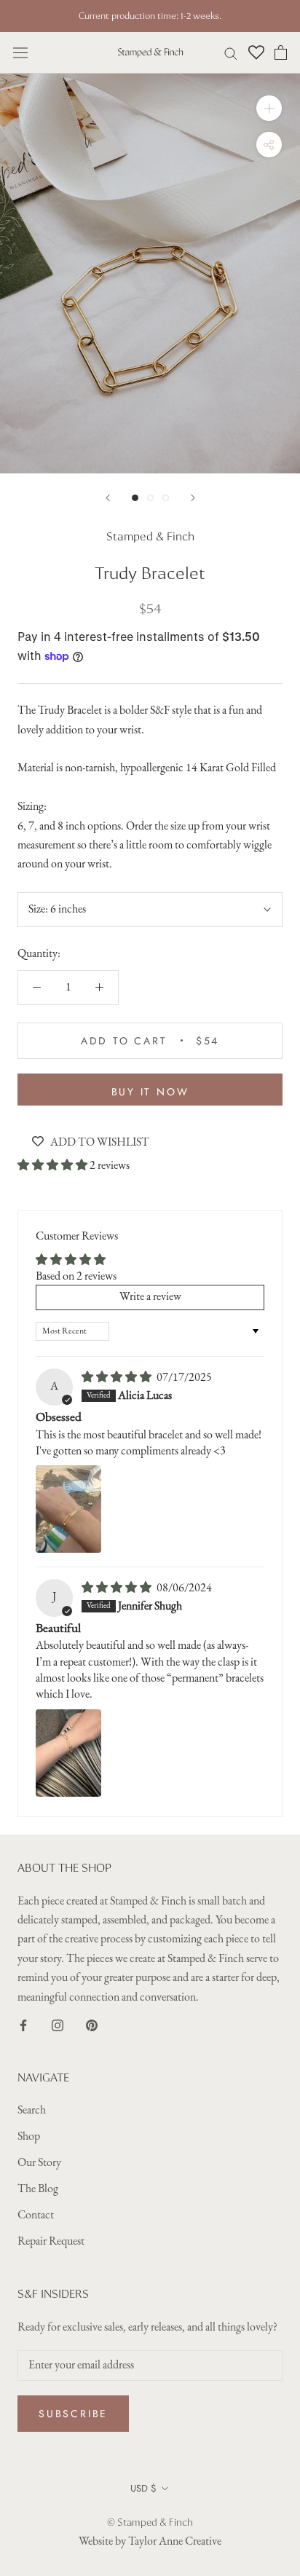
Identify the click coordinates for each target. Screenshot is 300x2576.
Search (32, 2111)
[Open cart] (281, 52)
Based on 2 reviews (76, 1277)
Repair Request (51, 2242)
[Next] (193, 498)
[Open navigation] (20, 52)
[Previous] (108, 498)
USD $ (143, 2488)
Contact (36, 2215)
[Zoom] (269, 108)
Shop (29, 2137)
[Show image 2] (150, 498)
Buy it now (150, 1092)
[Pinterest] (92, 2025)
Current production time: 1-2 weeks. (150, 16)
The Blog (38, 2189)
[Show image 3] (166, 498)
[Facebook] (23, 2025)
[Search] (231, 53)
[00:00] (150, 273)
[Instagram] (58, 2025)
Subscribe (73, 2414)
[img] (118, 1378)
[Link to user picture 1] (68, 1509)
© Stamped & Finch (150, 2522)
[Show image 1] (135, 498)
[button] (54, 1166)
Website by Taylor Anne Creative (150, 2542)
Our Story (39, 2163)
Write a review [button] (150, 1297)
